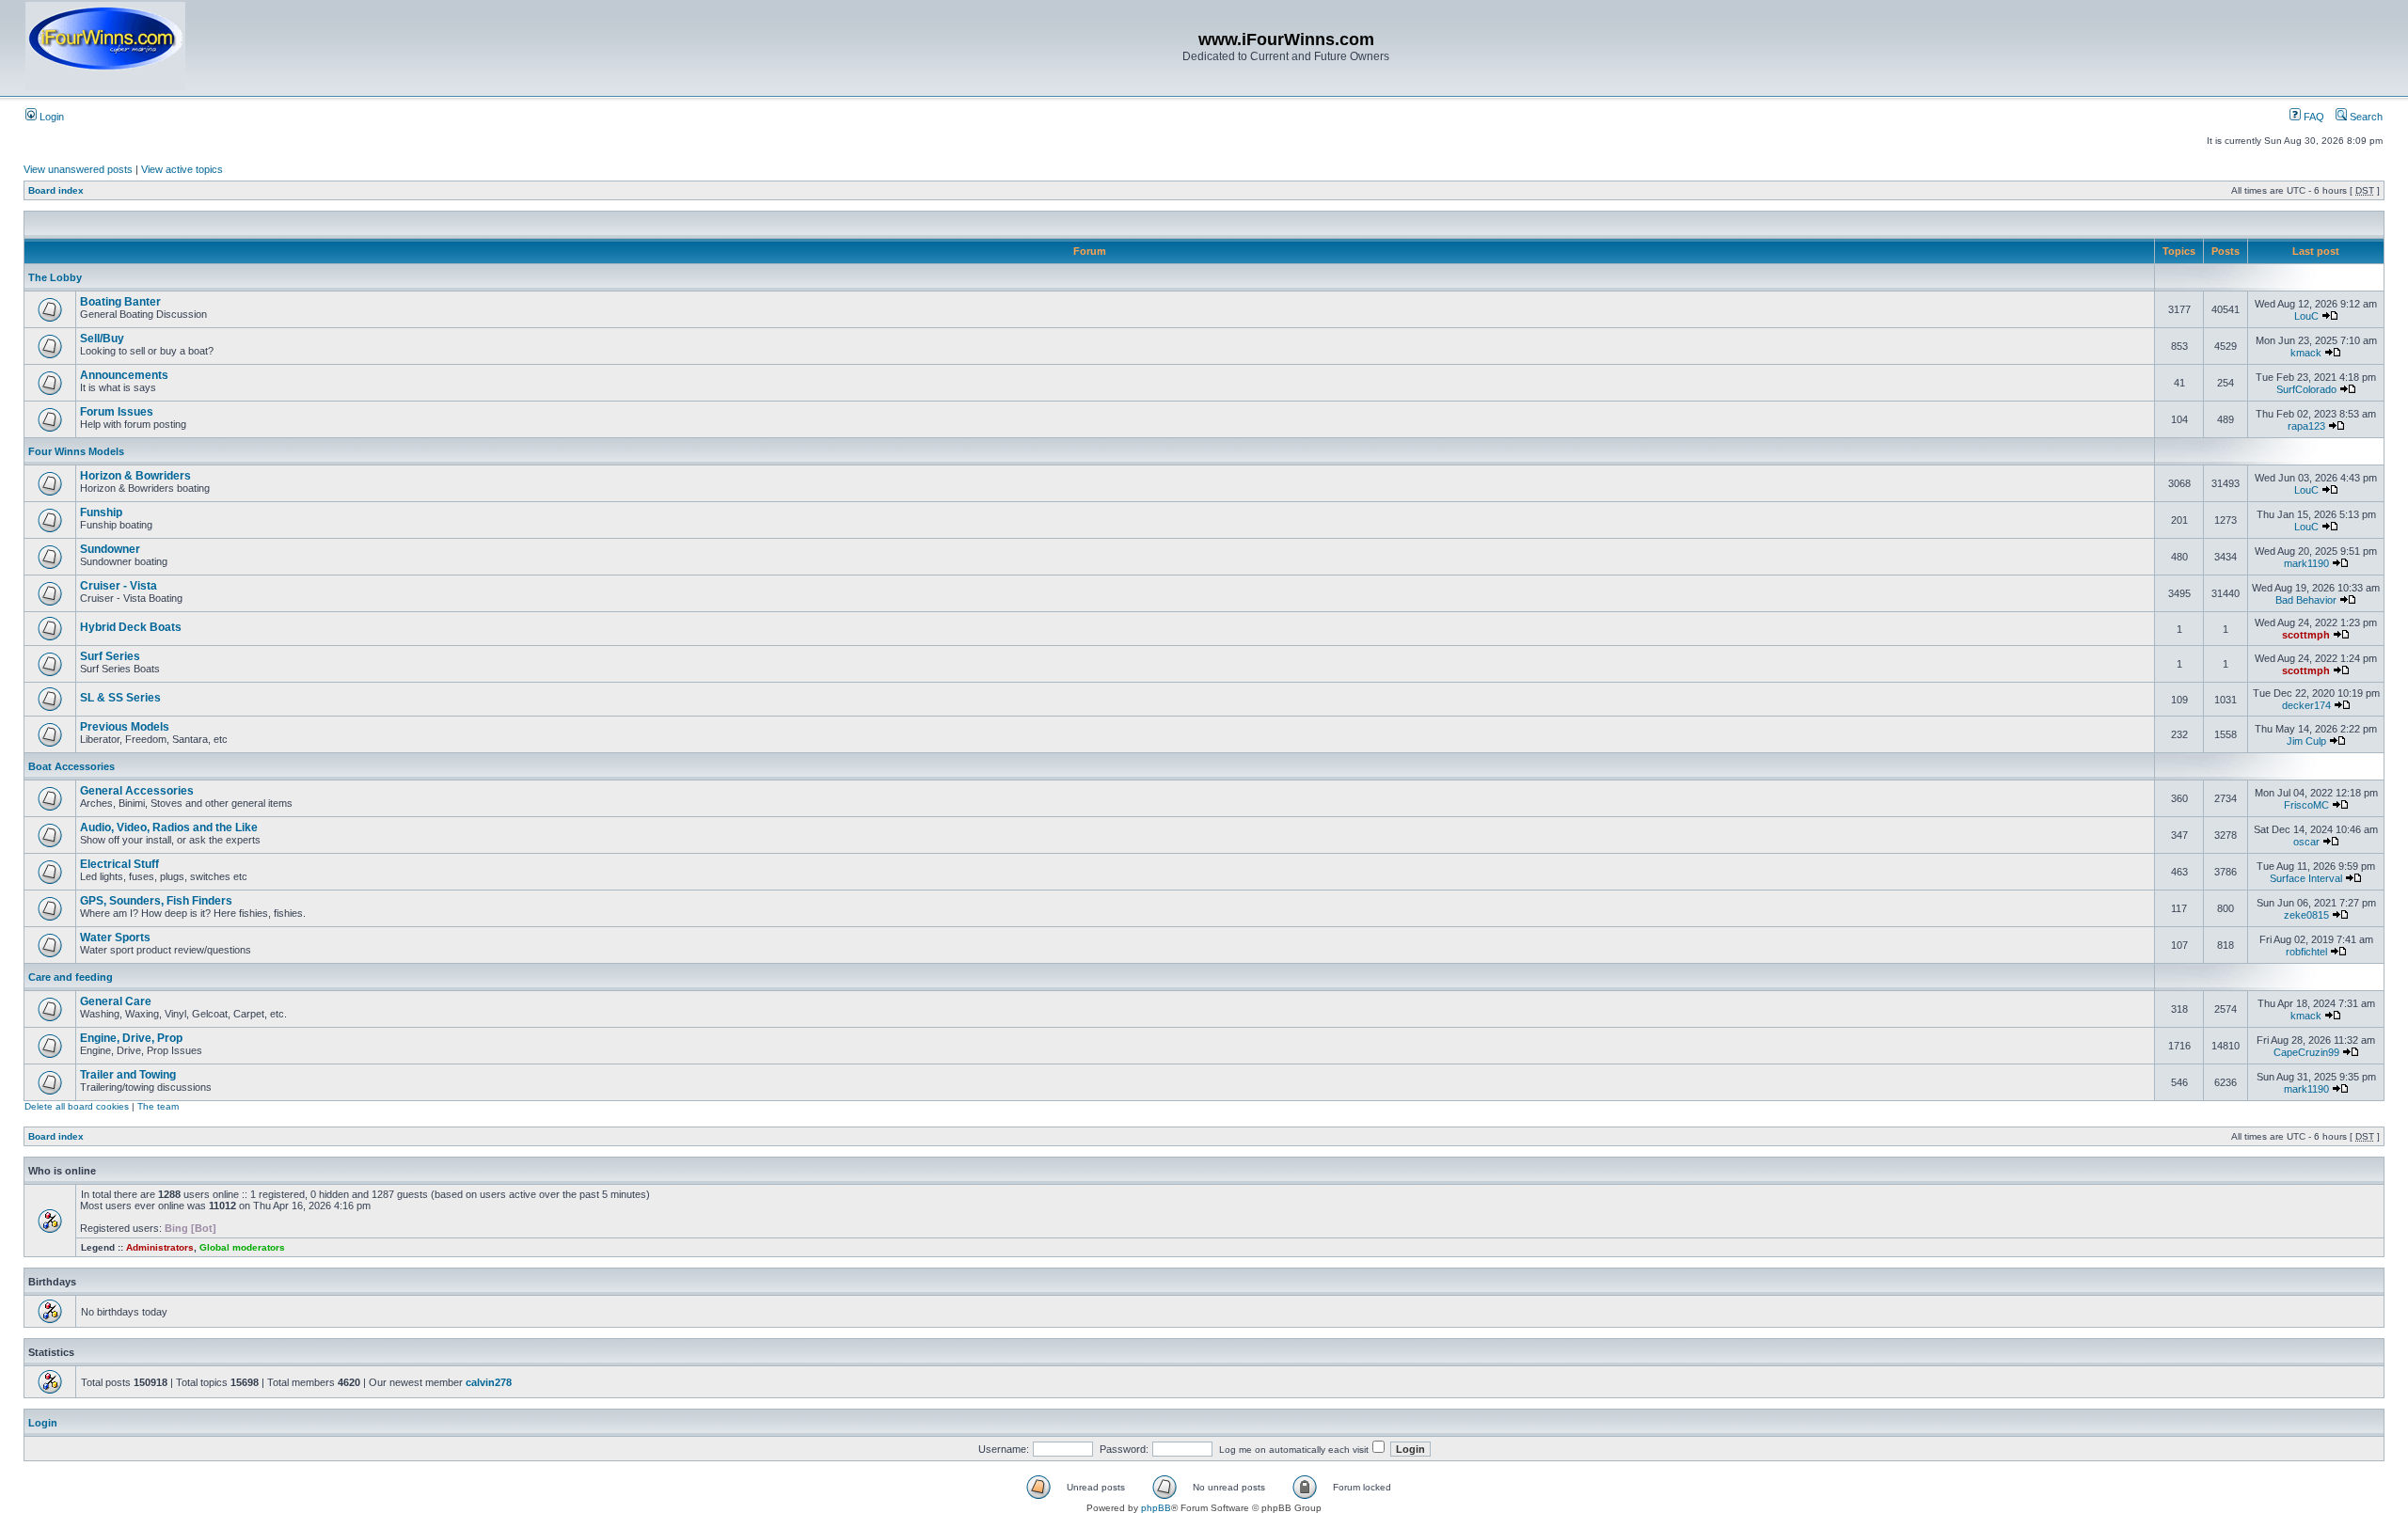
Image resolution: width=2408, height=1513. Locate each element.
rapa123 (2306, 426)
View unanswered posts (78, 169)
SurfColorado (2306, 389)
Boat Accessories (71, 766)
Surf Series (110, 656)
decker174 (2306, 705)
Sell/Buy (102, 339)
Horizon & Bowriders (135, 476)
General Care (116, 1001)
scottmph (2306, 635)
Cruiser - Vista (119, 586)
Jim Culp (2306, 741)
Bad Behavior (2306, 600)
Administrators (160, 1247)
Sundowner (110, 549)
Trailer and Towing (128, 1075)
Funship (101, 512)
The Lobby (55, 277)
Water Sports (115, 938)
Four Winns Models (76, 451)
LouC (2306, 316)
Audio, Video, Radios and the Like (169, 827)
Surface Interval (2306, 878)
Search (2365, 117)
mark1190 (2306, 563)
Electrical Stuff (119, 864)
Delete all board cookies (77, 1106)
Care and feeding (71, 977)
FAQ (2313, 117)
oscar (2306, 842)
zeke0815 (2306, 915)
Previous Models (125, 727)
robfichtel (2306, 952)
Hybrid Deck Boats (131, 627)
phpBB (1156, 1508)
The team (158, 1106)
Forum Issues (117, 412)
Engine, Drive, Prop (131, 1038)
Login (50, 117)
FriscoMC (2306, 805)
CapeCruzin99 (2306, 1052)
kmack (2306, 353)
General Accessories (137, 791)
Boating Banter (120, 302)
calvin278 (489, 1382)
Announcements (124, 375)
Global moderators (242, 1247)
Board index (56, 190)
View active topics (182, 169)
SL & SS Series (120, 698)
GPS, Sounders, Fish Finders (156, 901)
